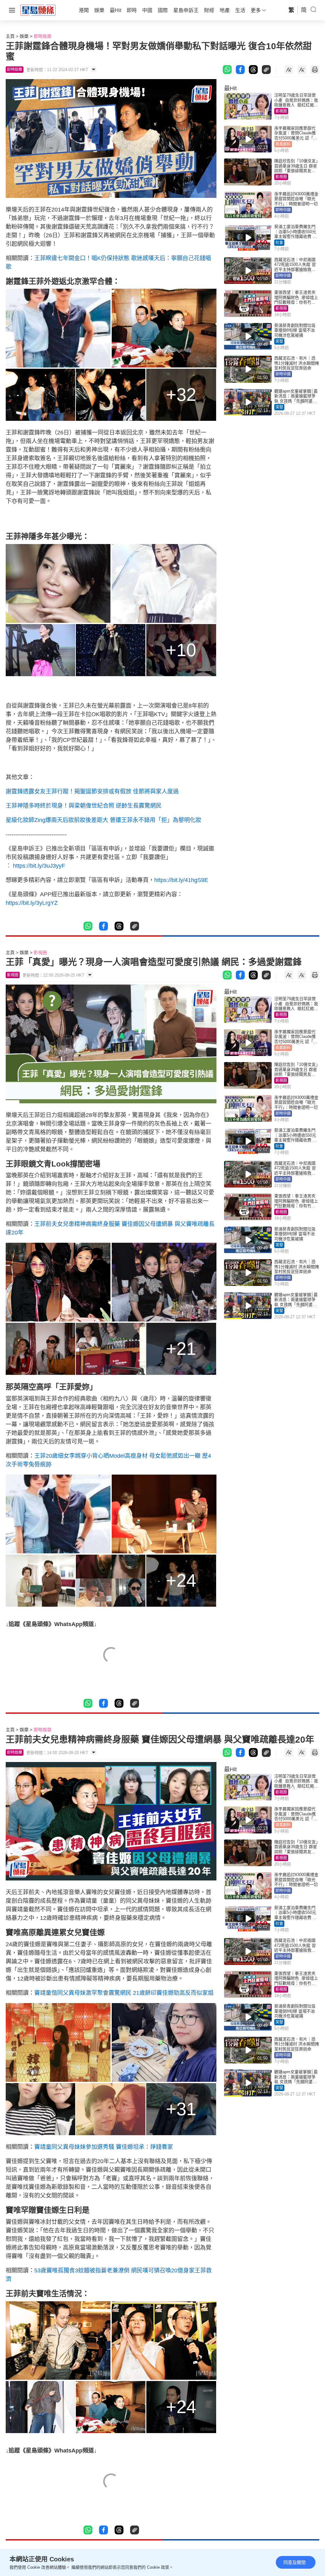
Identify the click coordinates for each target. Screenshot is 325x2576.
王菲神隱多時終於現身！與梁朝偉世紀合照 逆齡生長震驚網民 (84, 806)
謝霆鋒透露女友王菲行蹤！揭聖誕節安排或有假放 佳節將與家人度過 (92, 791)
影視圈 (281, 111)
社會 (279, 243)
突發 (279, 341)
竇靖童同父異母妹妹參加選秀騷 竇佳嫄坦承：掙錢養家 (104, 2147)
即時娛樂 (43, 36)
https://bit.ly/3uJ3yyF (39, 866)
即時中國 (283, 210)
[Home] (38, 10)
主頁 (10, 36)
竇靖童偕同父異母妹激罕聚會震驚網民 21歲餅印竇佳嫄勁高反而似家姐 (124, 1993)
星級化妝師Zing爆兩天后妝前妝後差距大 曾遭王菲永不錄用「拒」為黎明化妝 (103, 820)
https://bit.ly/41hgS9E (181, 880)
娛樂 (24, 36)
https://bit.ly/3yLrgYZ (32, 903)
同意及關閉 (295, 2562)
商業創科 (283, 144)
